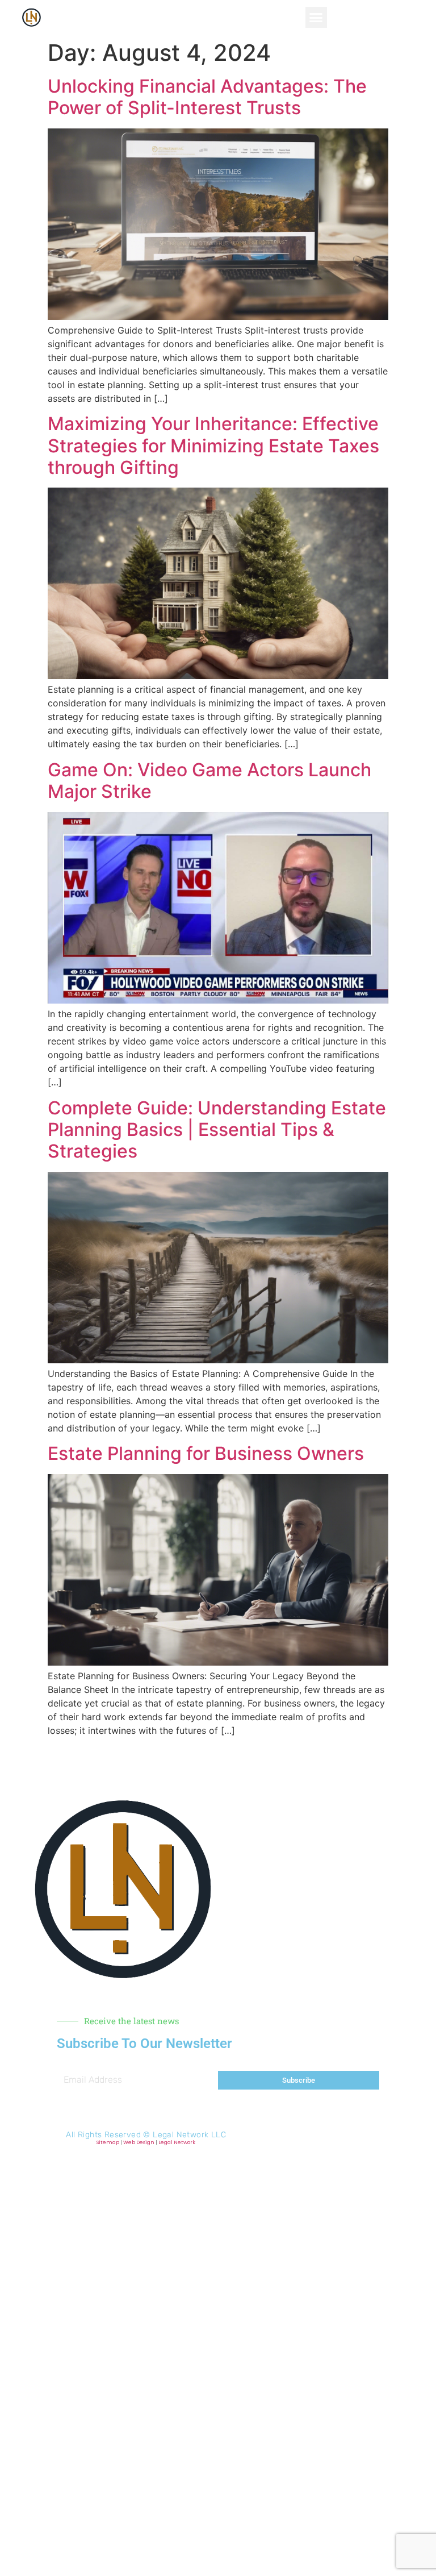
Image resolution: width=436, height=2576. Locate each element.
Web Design (139, 2142)
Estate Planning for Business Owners (206, 1453)
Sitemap (108, 2142)
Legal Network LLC (189, 2135)
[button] (316, 18)
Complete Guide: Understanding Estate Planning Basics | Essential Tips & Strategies (217, 1130)
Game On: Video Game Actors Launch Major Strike (209, 781)
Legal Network (177, 2142)
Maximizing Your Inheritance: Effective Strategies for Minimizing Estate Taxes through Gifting (213, 446)
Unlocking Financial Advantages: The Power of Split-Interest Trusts (207, 97)
